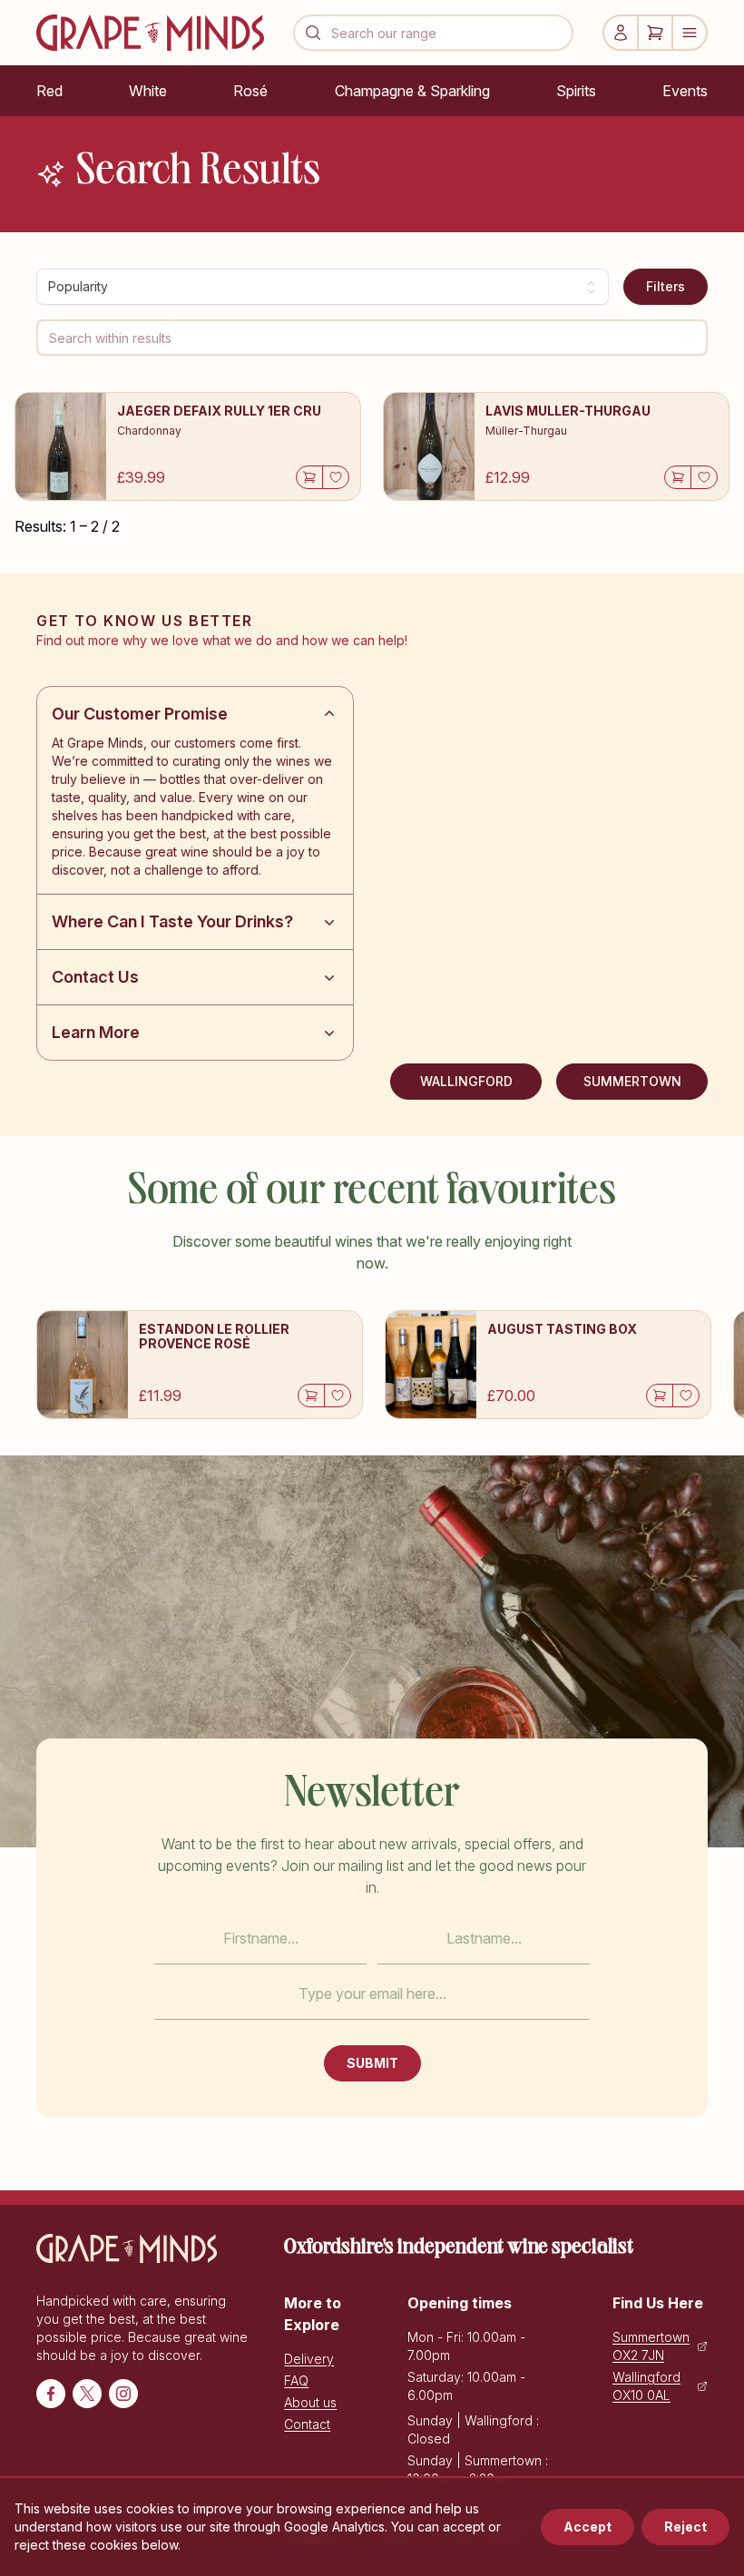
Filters (666, 286)
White (148, 91)
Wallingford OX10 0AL (646, 2386)
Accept (587, 2527)
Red (49, 91)
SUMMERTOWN (632, 1081)
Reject (685, 2527)
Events (685, 91)
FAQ (296, 2380)
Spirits (576, 91)
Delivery (309, 2359)
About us (310, 2402)
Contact (307, 2424)
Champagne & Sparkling (412, 91)
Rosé (250, 91)
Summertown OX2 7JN (651, 2346)
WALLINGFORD (466, 1081)
